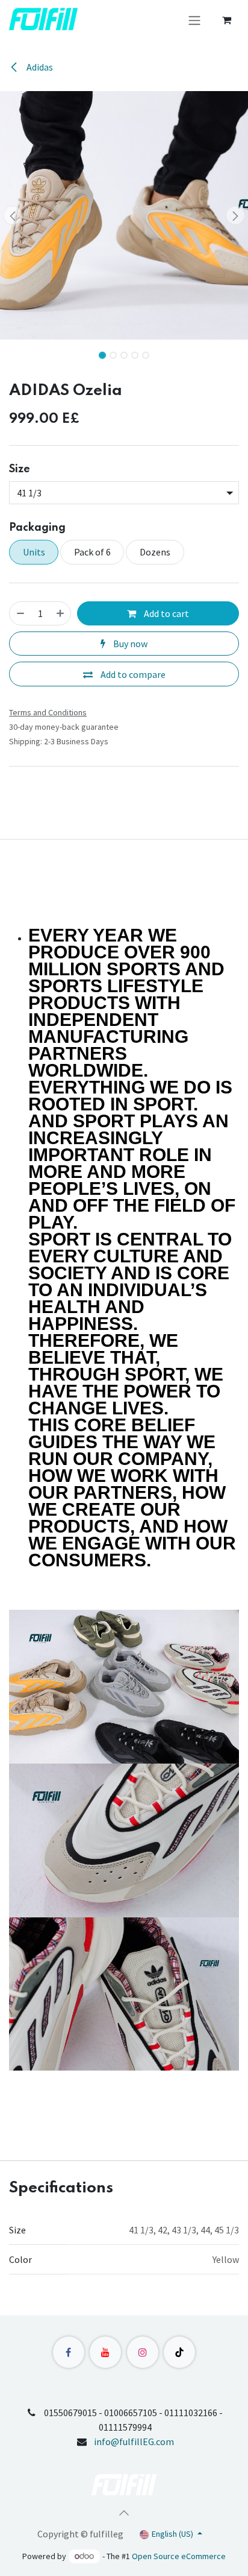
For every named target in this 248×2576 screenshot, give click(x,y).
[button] (12, 215)
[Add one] (60, 613)
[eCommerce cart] (226, 20)
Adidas (39, 67)
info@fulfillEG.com (134, 2442)
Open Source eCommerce (179, 2556)
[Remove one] (20, 613)
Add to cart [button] (166, 613)
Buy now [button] (129, 644)
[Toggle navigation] (194, 20)
